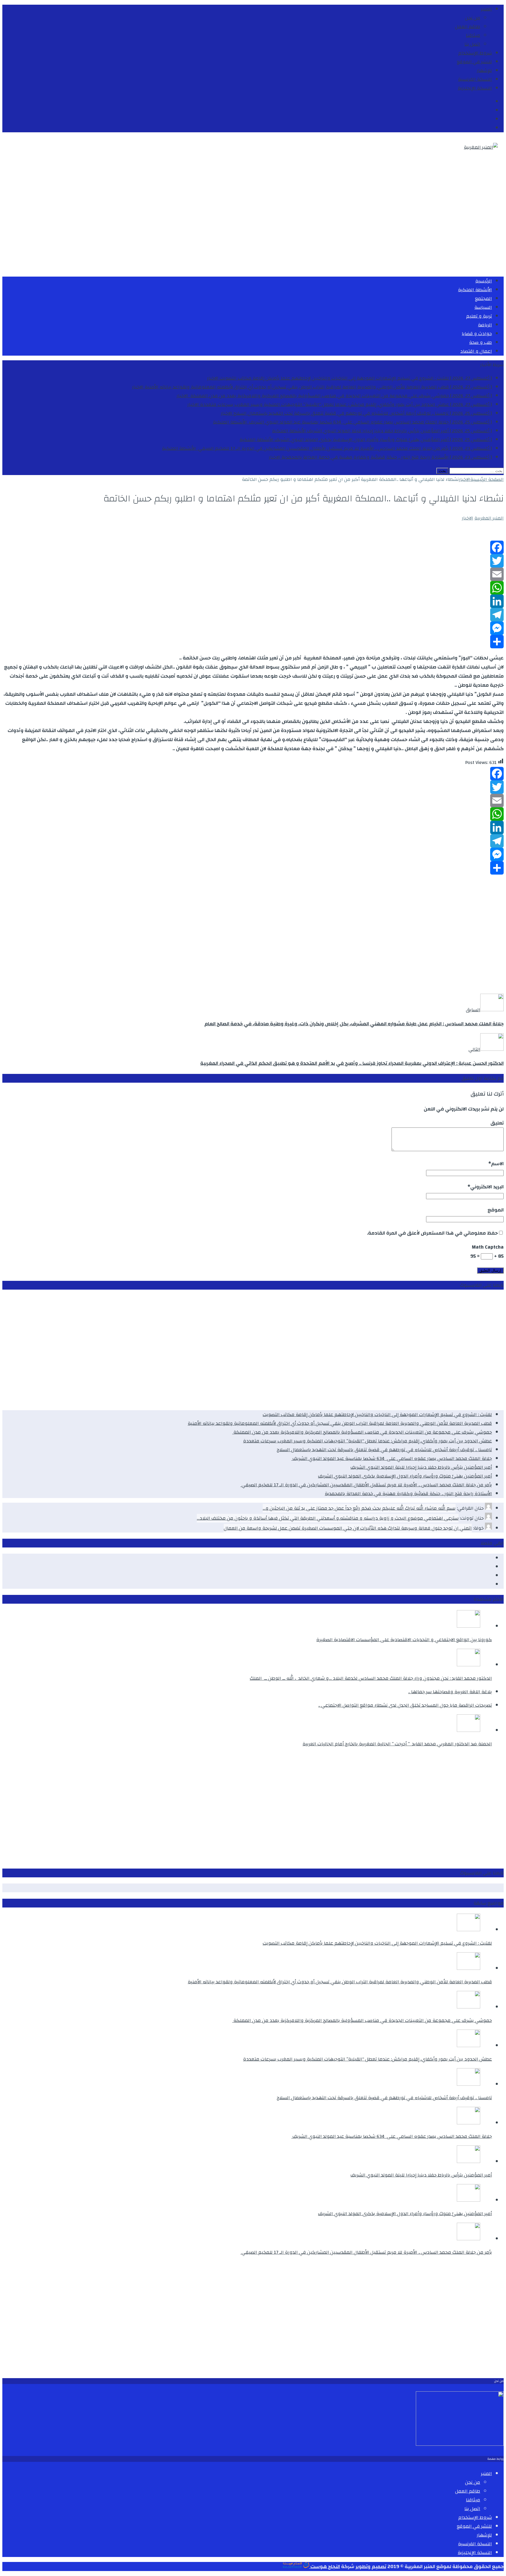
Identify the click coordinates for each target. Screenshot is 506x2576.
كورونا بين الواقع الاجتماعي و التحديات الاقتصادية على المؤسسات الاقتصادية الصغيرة (404, 1640)
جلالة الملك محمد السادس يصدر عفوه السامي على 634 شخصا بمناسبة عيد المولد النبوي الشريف (392, 1458)
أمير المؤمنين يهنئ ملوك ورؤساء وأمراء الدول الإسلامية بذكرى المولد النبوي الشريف (405, 1476)
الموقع (496, 1210)
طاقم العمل (468, 27)
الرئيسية (484, 281)
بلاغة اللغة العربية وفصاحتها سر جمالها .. (450, 1692)
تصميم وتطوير (371, 2566)
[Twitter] (253, 561)
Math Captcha (488, 1247)
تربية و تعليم (479, 316)
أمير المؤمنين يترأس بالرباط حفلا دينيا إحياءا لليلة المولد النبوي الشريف (421, 1467)
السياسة (483, 307)
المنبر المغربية (489, 518)
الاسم (497, 1164)
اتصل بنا (472, 44)
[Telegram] (253, 615)
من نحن (473, 18)
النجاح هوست (325, 2566)
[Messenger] (253, 628)
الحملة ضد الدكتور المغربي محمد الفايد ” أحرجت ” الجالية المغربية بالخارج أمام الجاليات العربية (397, 1744)
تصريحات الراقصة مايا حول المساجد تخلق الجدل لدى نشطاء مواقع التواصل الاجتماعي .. (405, 1705)
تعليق (497, 1123)
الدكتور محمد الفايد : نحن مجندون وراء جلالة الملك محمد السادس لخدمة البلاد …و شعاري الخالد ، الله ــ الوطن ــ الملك (371, 1678)
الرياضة (485, 325)
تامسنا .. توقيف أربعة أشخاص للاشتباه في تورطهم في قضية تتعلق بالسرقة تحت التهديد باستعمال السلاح (384, 1450)
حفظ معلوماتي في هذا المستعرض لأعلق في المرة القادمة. (432, 1233)
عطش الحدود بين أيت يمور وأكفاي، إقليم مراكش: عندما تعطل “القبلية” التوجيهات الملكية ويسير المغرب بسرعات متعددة (367, 1441)
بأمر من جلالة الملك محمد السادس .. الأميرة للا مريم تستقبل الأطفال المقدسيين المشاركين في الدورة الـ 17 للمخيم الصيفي (366, 1485)
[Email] (253, 574)
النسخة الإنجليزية (475, 88)
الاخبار (467, 518)
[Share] (253, 642)
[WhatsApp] (253, 588)
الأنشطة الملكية (475, 290)
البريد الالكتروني (487, 1187)
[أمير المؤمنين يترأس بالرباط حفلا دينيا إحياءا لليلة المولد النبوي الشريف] (469, 2162)
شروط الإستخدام (475, 53)
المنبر (486, 9)
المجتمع (483, 299)
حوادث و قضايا (477, 334)
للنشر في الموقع (474, 62)
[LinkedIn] (253, 601)
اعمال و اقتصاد (476, 351)
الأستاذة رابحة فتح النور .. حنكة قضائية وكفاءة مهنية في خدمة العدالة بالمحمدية (408, 1494)
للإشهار (484, 71)
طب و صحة (481, 342)
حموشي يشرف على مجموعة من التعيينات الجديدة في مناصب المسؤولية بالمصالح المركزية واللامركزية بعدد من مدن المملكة (362, 1432)
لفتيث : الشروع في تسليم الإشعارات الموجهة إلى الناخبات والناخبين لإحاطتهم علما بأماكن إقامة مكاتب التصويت (377, 1415)
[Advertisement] (328, 222)
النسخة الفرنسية (475, 79)
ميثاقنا (473, 35)
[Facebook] (253, 547)
